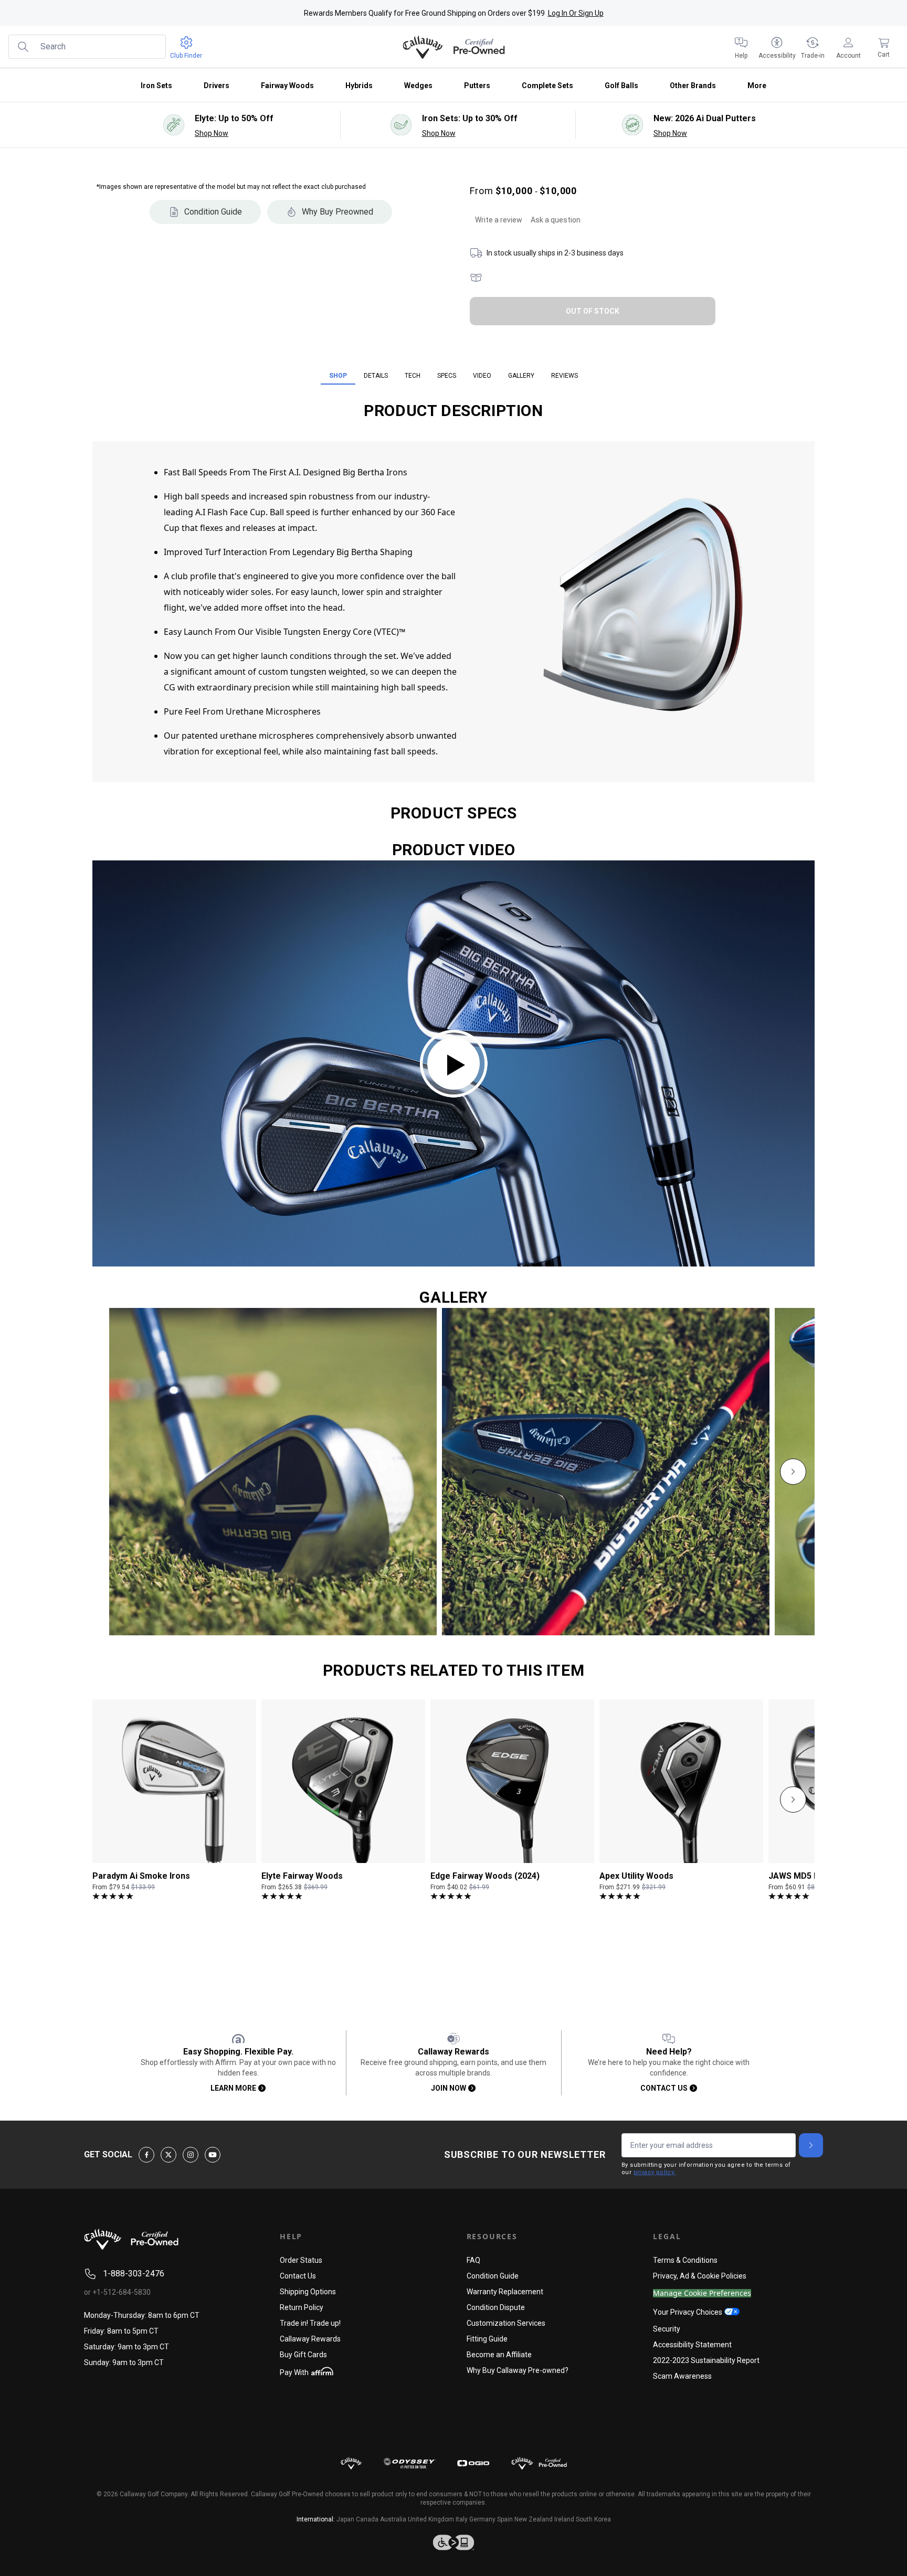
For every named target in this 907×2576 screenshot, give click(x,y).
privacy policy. (655, 2172)
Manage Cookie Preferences (702, 2293)
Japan (345, 2519)
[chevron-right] (793, 1472)
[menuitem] (741, 47)
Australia (393, 2519)
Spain (505, 2519)
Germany (482, 2519)
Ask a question (556, 220)
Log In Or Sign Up (576, 13)
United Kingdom (431, 2519)
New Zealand (534, 2519)
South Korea (593, 2519)
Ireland (564, 2519)
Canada (367, 2519)
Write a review (499, 220)
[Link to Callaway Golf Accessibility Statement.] (454, 2542)
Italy (462, 2519)
